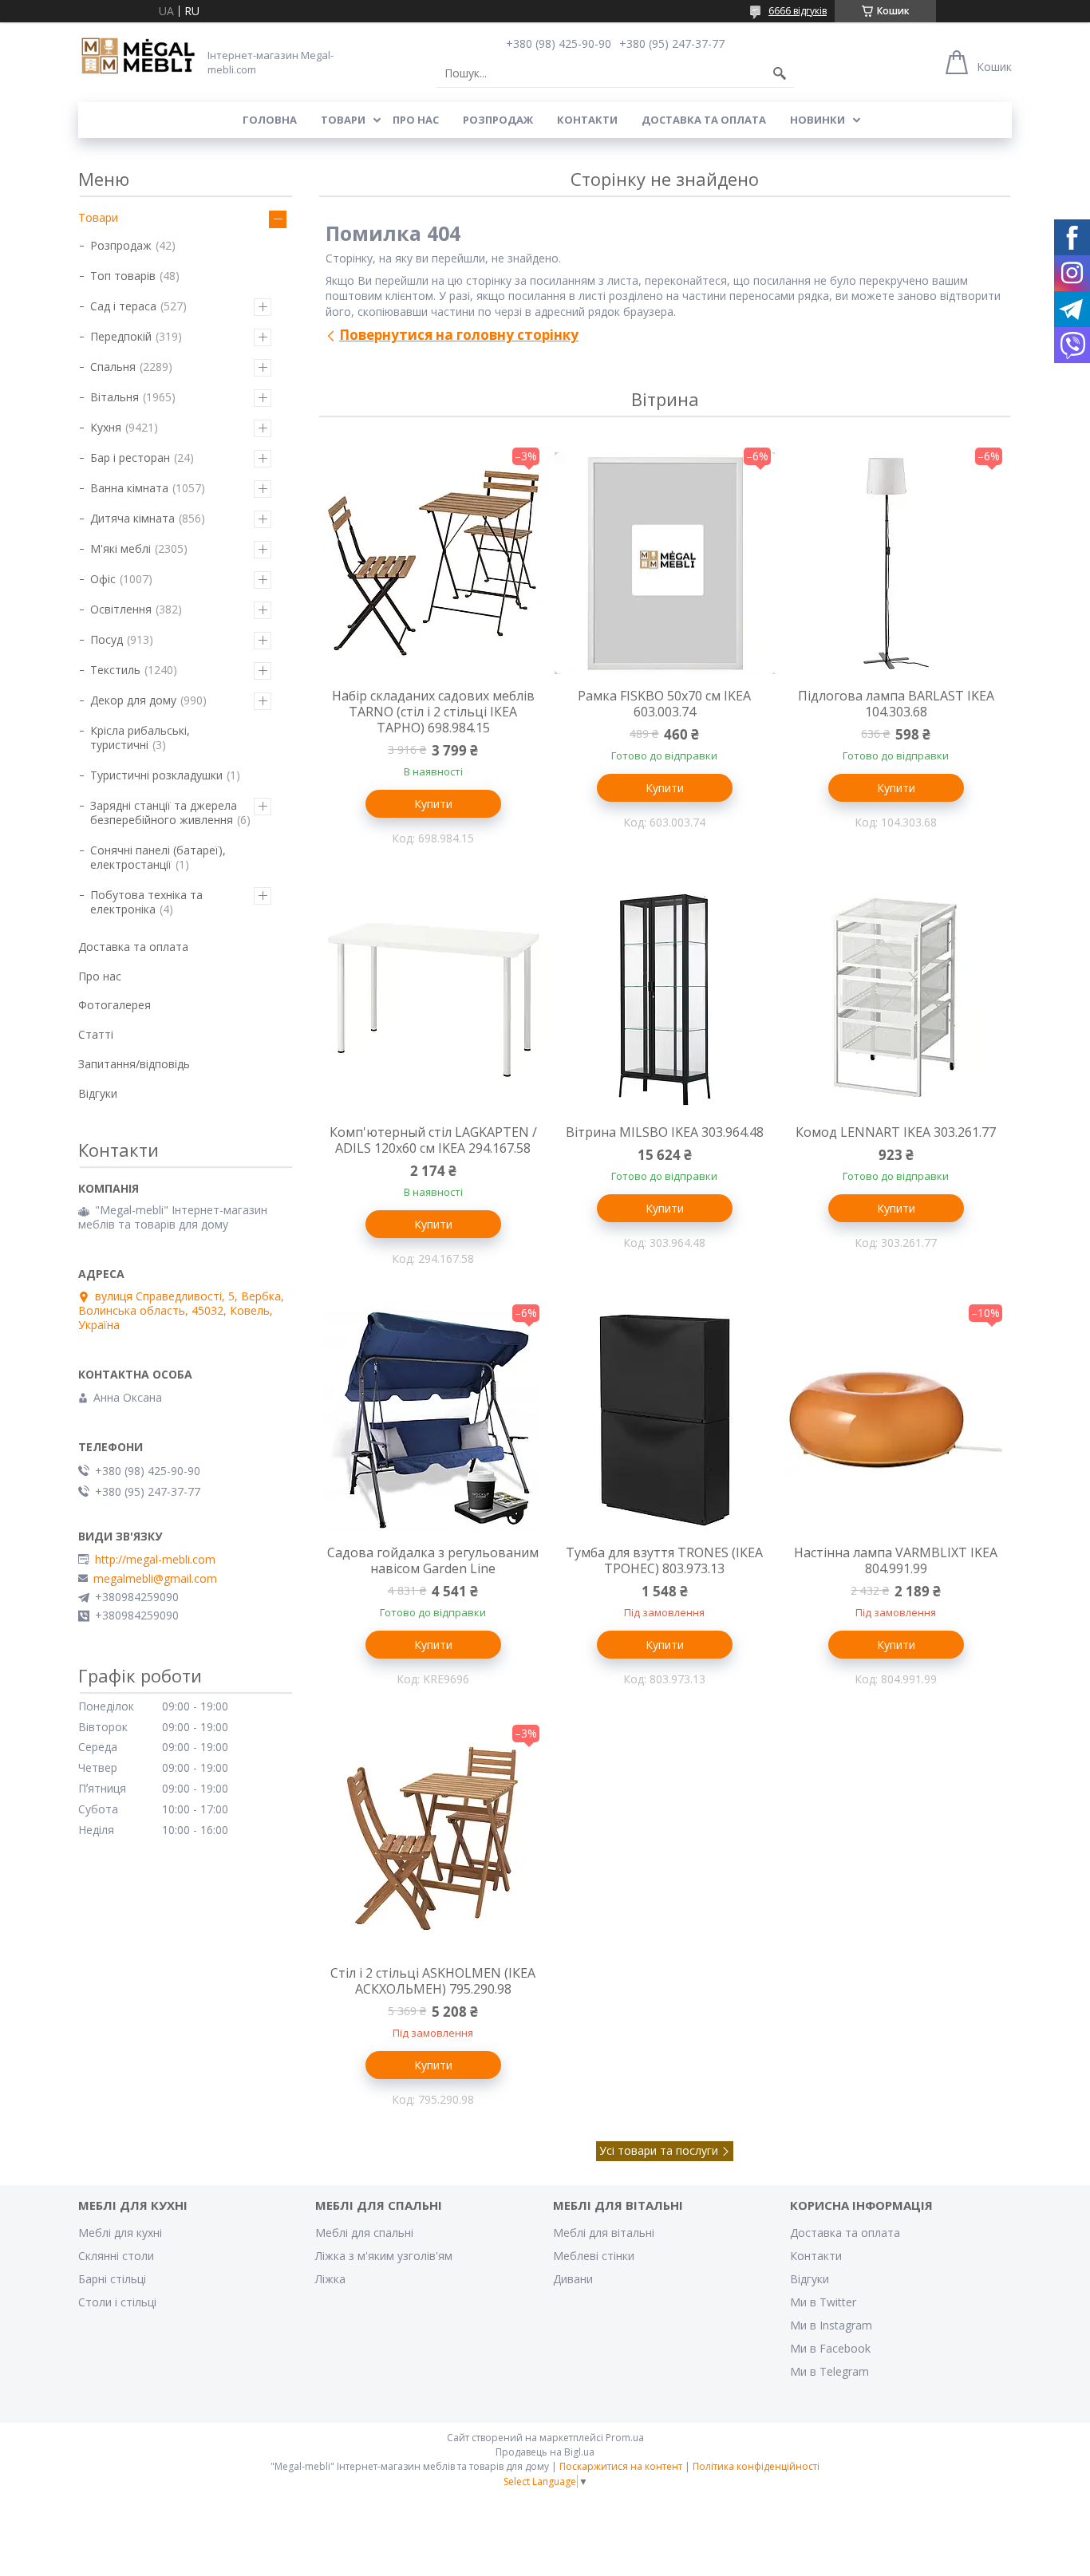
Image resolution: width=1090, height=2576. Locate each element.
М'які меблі (120, 548)
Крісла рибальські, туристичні (140, 738)
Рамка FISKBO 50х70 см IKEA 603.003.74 (664, 704)
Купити (433, 804)
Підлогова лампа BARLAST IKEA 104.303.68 (896, 704)
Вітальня (115, 397)
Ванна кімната (129, 488)
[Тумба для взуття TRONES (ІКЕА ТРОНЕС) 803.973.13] (665, 1420)
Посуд (107, 639)
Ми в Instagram (831, 2325)
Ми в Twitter (823, 2302)
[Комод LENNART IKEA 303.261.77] (896, 1000)
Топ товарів (123, 276)
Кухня (106, 427)
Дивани (573, 2279)
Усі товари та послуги (659, 2150)
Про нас (416, 120)
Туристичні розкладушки (156, 775)
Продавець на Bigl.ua (545, 2452)
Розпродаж (498, 120)
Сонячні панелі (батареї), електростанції (158, 857)
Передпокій (121, 336)
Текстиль (115, 670)
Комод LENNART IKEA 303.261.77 (896, 1132)
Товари (343, 120)
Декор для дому (133, 700)
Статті (96, 1034)
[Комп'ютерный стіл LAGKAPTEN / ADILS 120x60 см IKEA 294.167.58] (433, 1000)
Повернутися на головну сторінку (459, 335)
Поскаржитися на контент (621, 2466)
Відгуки (98, 1093)
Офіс (103, 579)
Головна (270, 120)
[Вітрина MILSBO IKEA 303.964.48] (665, 1000)
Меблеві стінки (594, 2256)
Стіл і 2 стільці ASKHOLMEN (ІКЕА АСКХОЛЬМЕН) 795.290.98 (433, 1981)
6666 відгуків (798, 11)
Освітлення (121, 609)
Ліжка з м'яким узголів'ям (384, 2256)
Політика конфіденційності (756, 2466)
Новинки (817, 120)
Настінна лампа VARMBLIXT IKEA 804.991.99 (896, 1560)
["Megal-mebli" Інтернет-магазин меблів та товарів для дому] (138, 57)
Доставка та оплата (704, 120)
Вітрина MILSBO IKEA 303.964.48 (665, 1132)
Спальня (113, 367)
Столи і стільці (117, 2302)
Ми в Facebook (830, 2348)
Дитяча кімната (132, 518)
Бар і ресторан (130, 458)
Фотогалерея (115, 1005)
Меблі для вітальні (604, 2233)
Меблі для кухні (120, 2233)
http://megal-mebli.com (155, 1560)
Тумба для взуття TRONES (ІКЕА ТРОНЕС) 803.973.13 (664, 1560)
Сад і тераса (123, 306)
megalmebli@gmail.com (155, 1579)
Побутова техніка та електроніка (146, 902)
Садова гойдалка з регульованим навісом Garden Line (433, 1560)
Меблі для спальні (364, 2233)
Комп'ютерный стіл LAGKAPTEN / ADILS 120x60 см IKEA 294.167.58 (433, 1140)
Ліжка (330, 2279)
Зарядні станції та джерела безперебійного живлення (164, 813)
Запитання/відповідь (134, 1064)
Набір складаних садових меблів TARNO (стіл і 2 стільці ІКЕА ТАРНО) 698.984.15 (433, 712)
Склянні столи (116, 2256)
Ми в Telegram (829, 2371)
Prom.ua (625, 2438)
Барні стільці (112, 2279)
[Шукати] (780, 73)
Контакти (587, 120)
